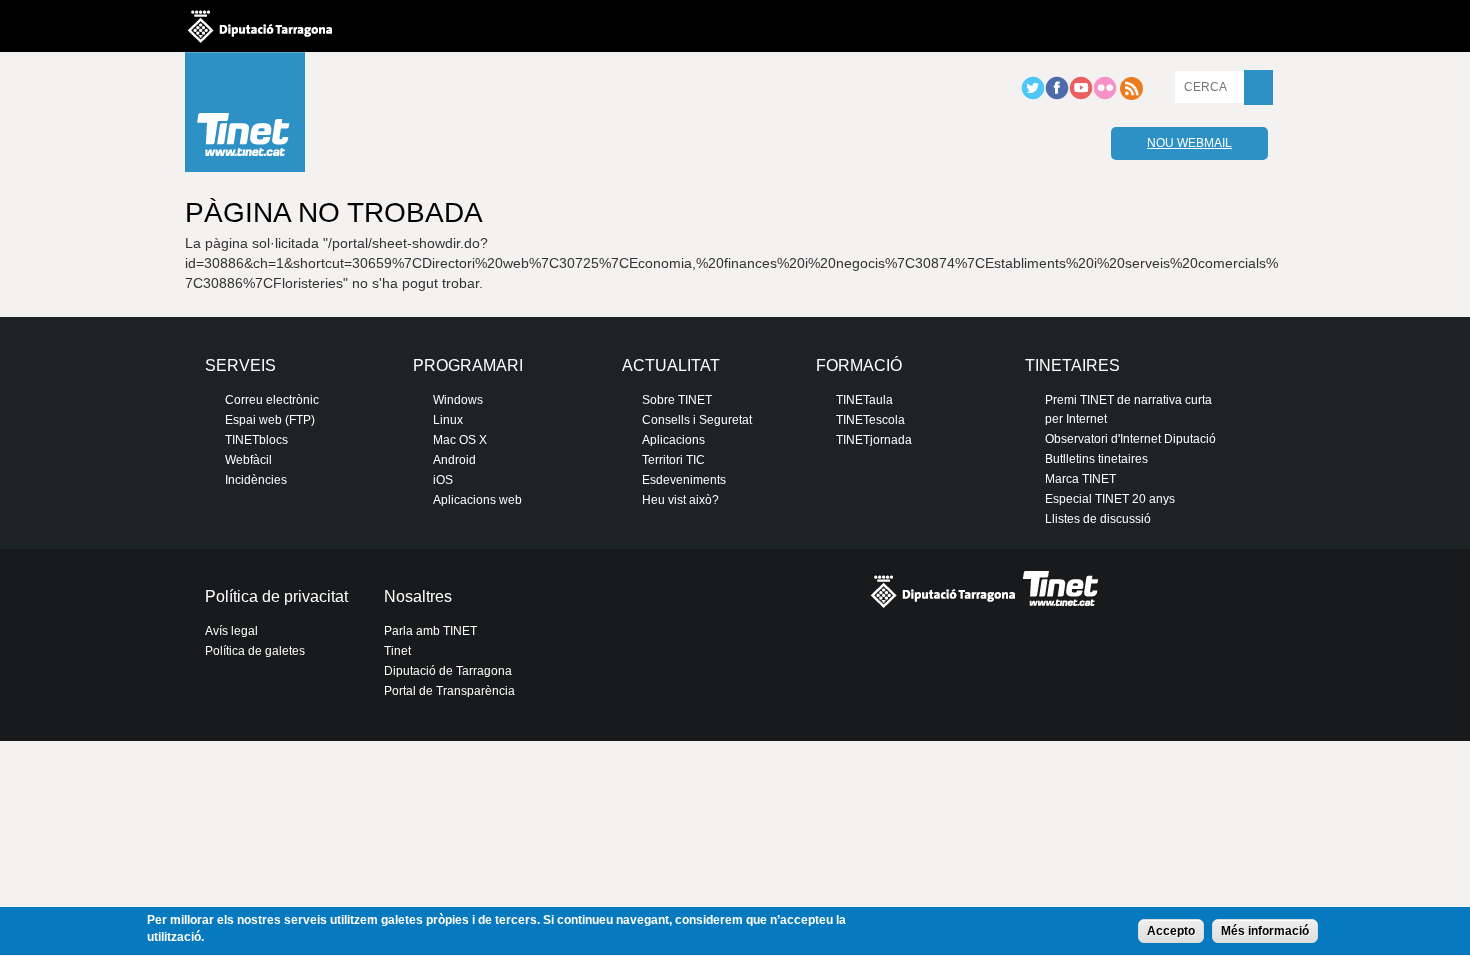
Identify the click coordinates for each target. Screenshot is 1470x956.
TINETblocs (256, 440)
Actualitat (671, 365)
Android (454, 460)
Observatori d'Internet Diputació (1130, 439)
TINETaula (864, 400)
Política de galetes (255, 651)
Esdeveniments (684, 480)
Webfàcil (248, 460)
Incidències (256, 480)
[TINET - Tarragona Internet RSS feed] (1131, 96)
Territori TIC (673, 460)
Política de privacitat (276, 596)
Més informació (1265, 931)
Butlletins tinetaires (1096, 459)
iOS (443, 480)
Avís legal (231, 631)
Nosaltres (418, 596)
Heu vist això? (680, 500)
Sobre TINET (677, 400)
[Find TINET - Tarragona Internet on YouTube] (1081, 96)
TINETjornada (874, 440)
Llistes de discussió (1098, 519)
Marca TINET (1080, 479)
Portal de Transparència (449, 691)
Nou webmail (1189, 143)
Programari (468, 365)
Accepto (1171, 931)
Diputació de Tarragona (448, 671)
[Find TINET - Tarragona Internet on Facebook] (1057, 96)
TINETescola (870, 420)
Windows (458, 400)
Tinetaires (1072, 365)
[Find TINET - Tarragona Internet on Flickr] (1105, 96)
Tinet (397, 651)
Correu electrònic (272, 400)
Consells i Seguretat (697, 420)
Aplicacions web (477, 500)
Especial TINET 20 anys (1110, 499)
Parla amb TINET (430, 631)
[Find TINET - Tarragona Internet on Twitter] (1033, 96)
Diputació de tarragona (260, 26)
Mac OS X (460, 440)
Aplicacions (673, 440)
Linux (448, 420)
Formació (859, 365)
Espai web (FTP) (270, 420)
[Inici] (245, 117)
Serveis (240, 365)
